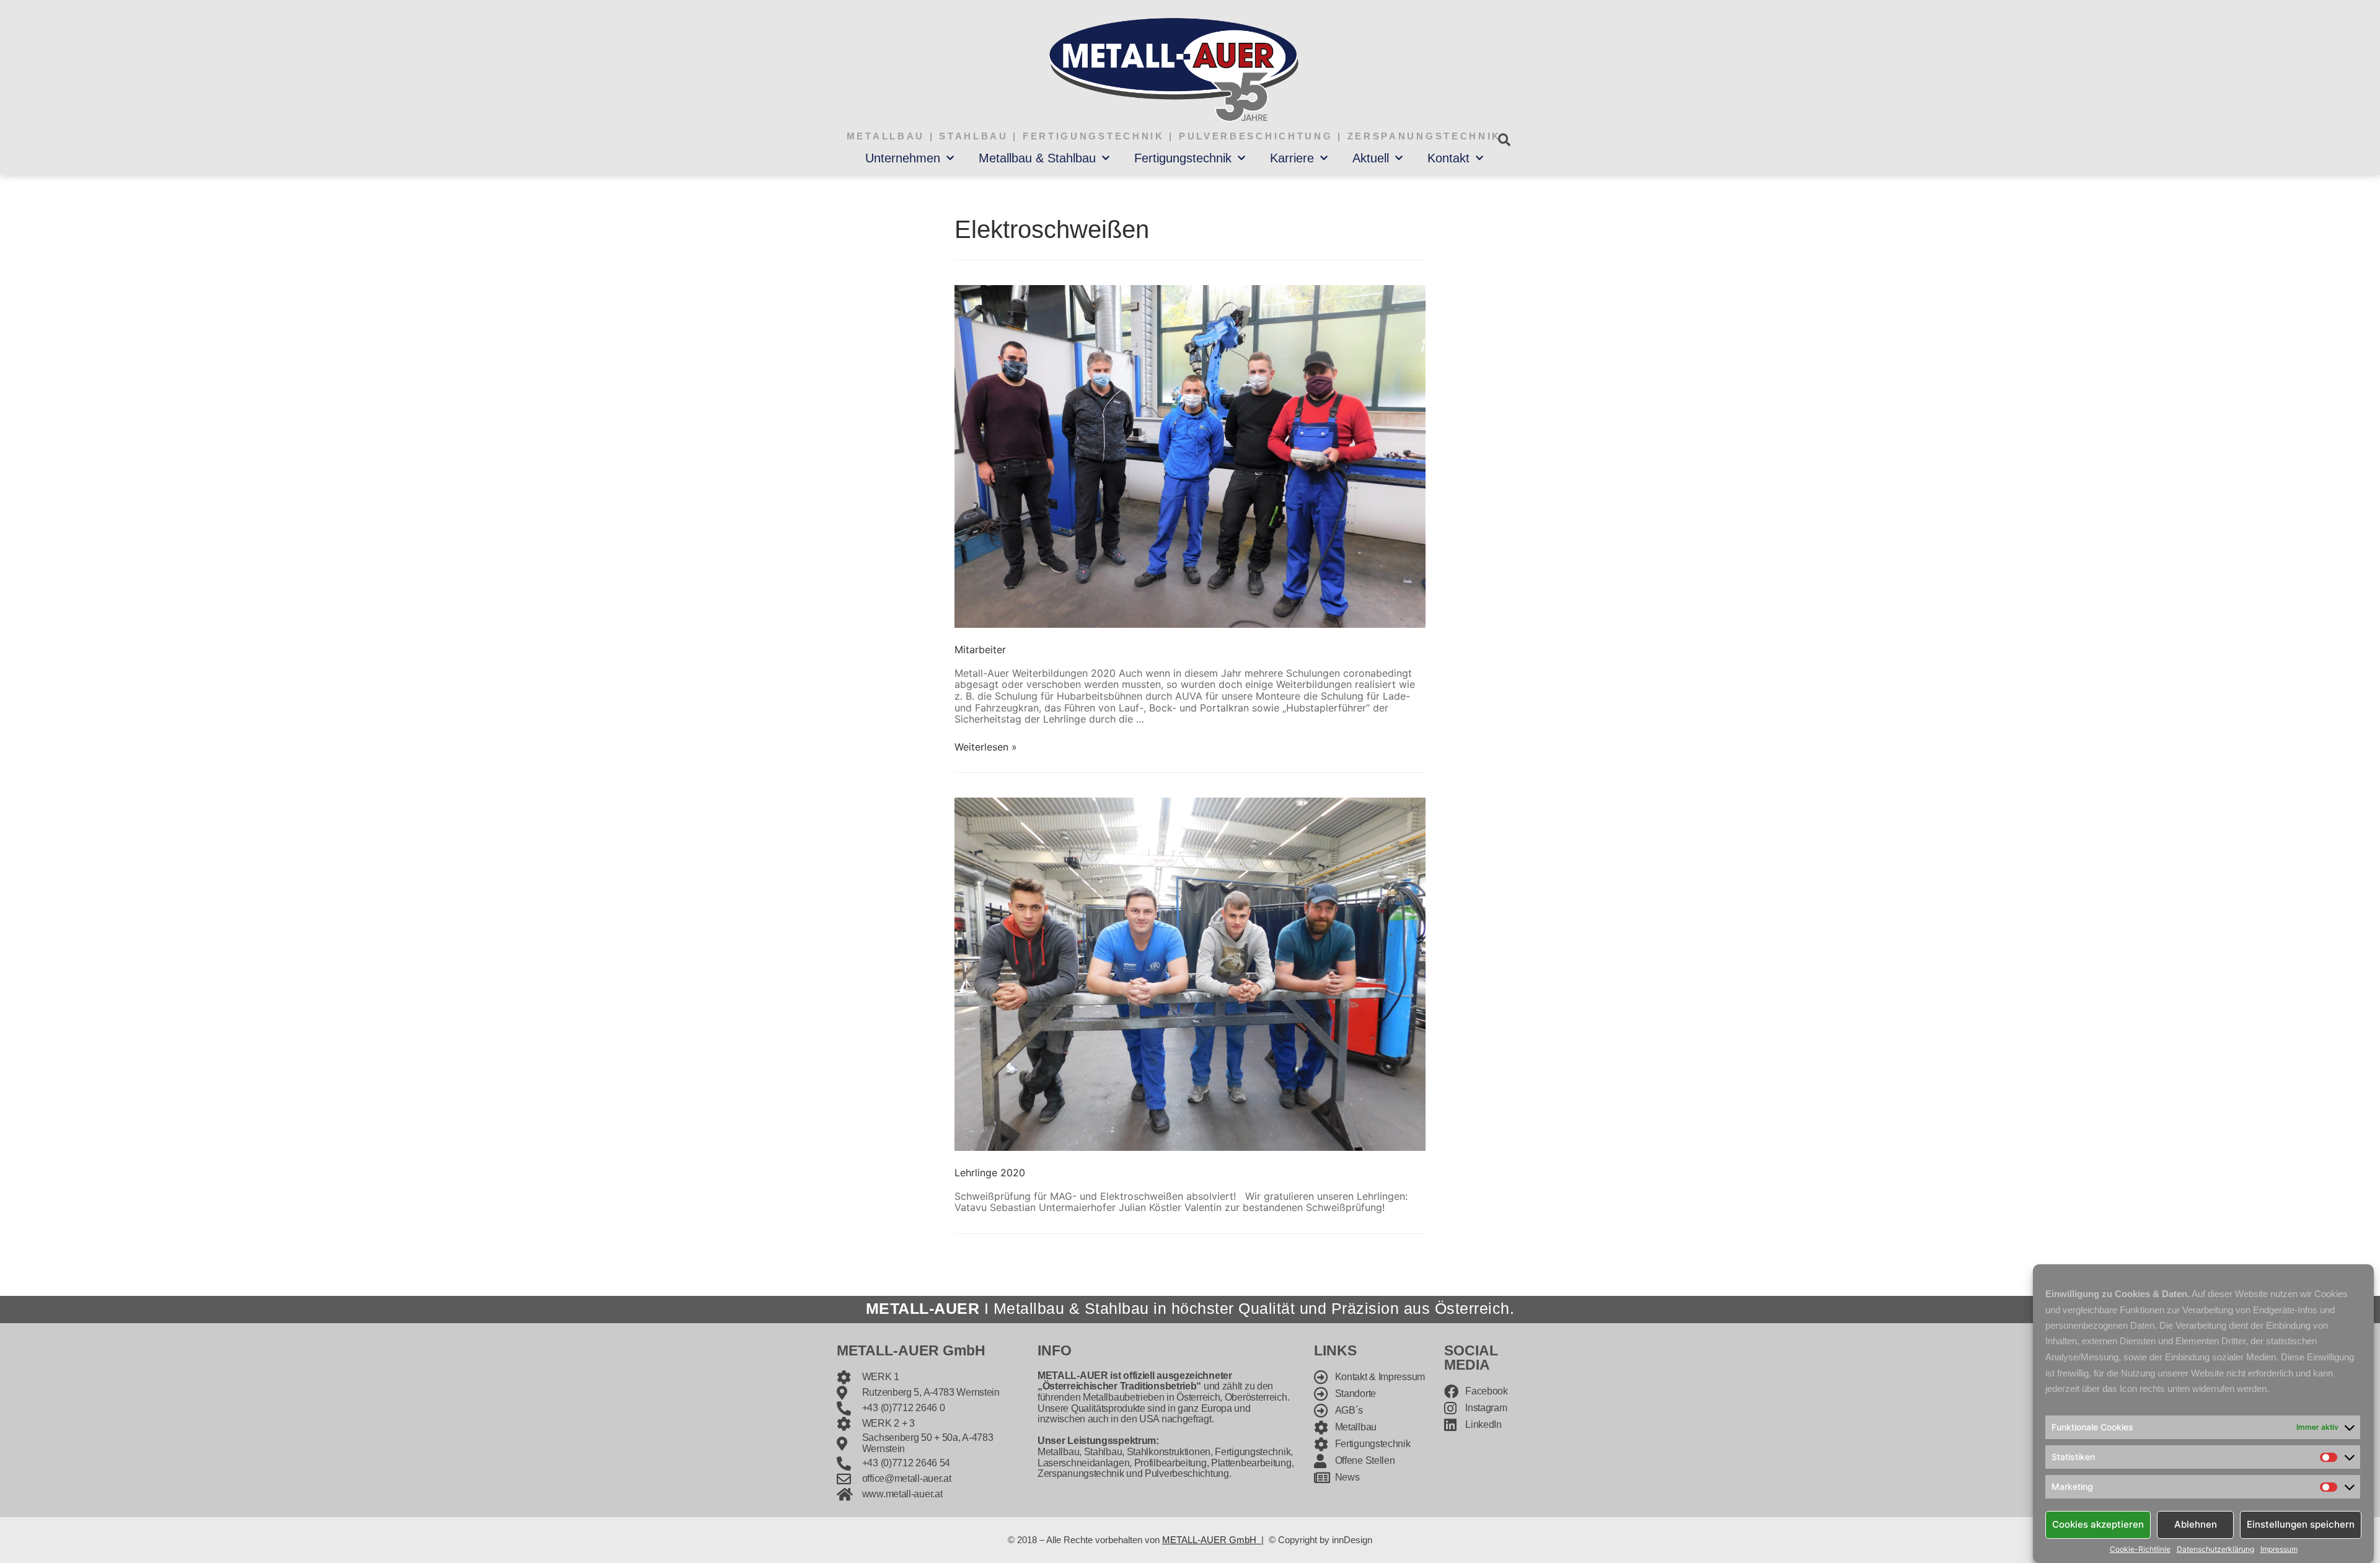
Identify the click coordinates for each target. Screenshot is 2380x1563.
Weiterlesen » (986, 747)
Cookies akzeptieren (2098, 1524)
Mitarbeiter (980, 649)
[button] (1504, 140)
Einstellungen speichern (2301, 1524)
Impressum (2279, 1549)
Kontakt (1448, 158)
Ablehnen (2196, 1524)
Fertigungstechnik (1183, 158)
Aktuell (1371, 158)
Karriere (1292, 158)
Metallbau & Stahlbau (1037, 158)
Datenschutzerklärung (2215, 1549)
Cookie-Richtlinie (2140, 1549)
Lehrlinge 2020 (990, 1173)
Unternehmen (903, 158)
